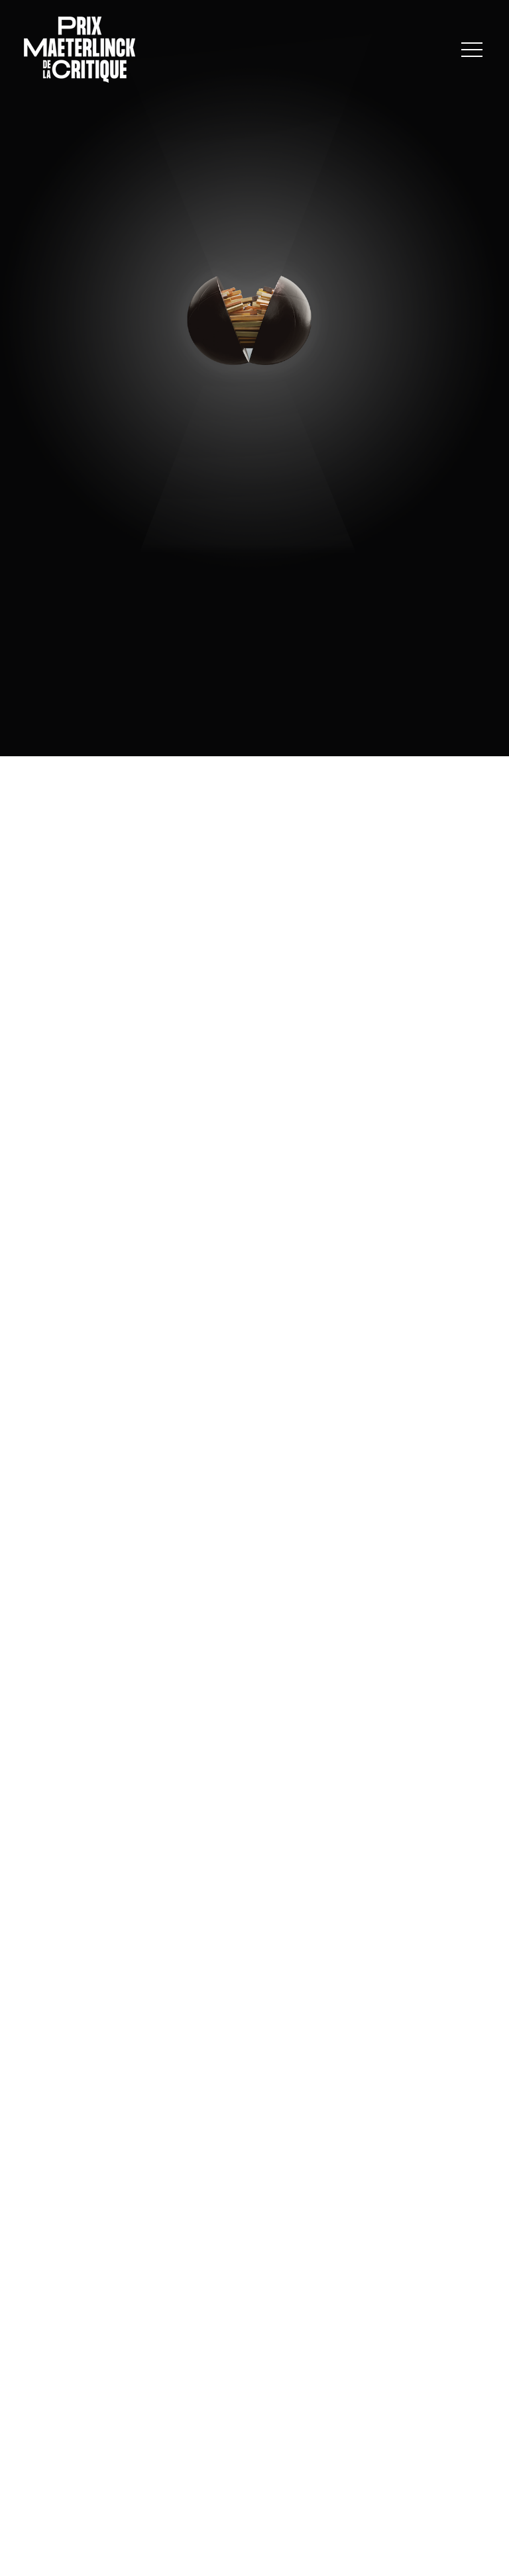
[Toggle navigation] (472, 50)
